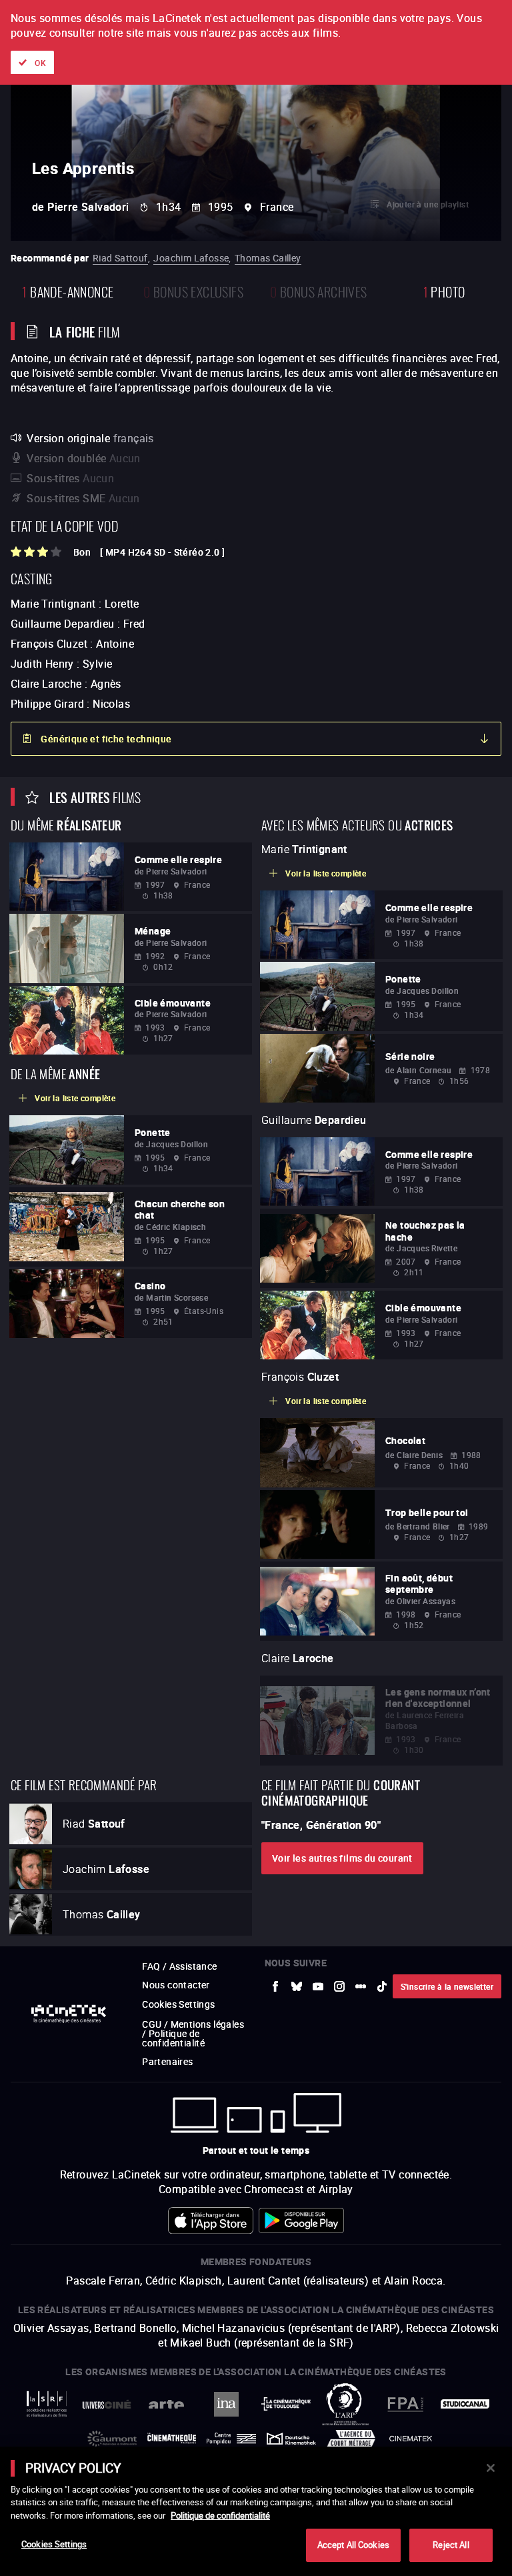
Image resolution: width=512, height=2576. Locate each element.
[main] (256, 2511)
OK (40, 63)
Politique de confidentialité (220, 2515)
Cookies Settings (54, 2544)
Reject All (451, 2545)
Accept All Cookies (353, 2545)
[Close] (491, 2468)
